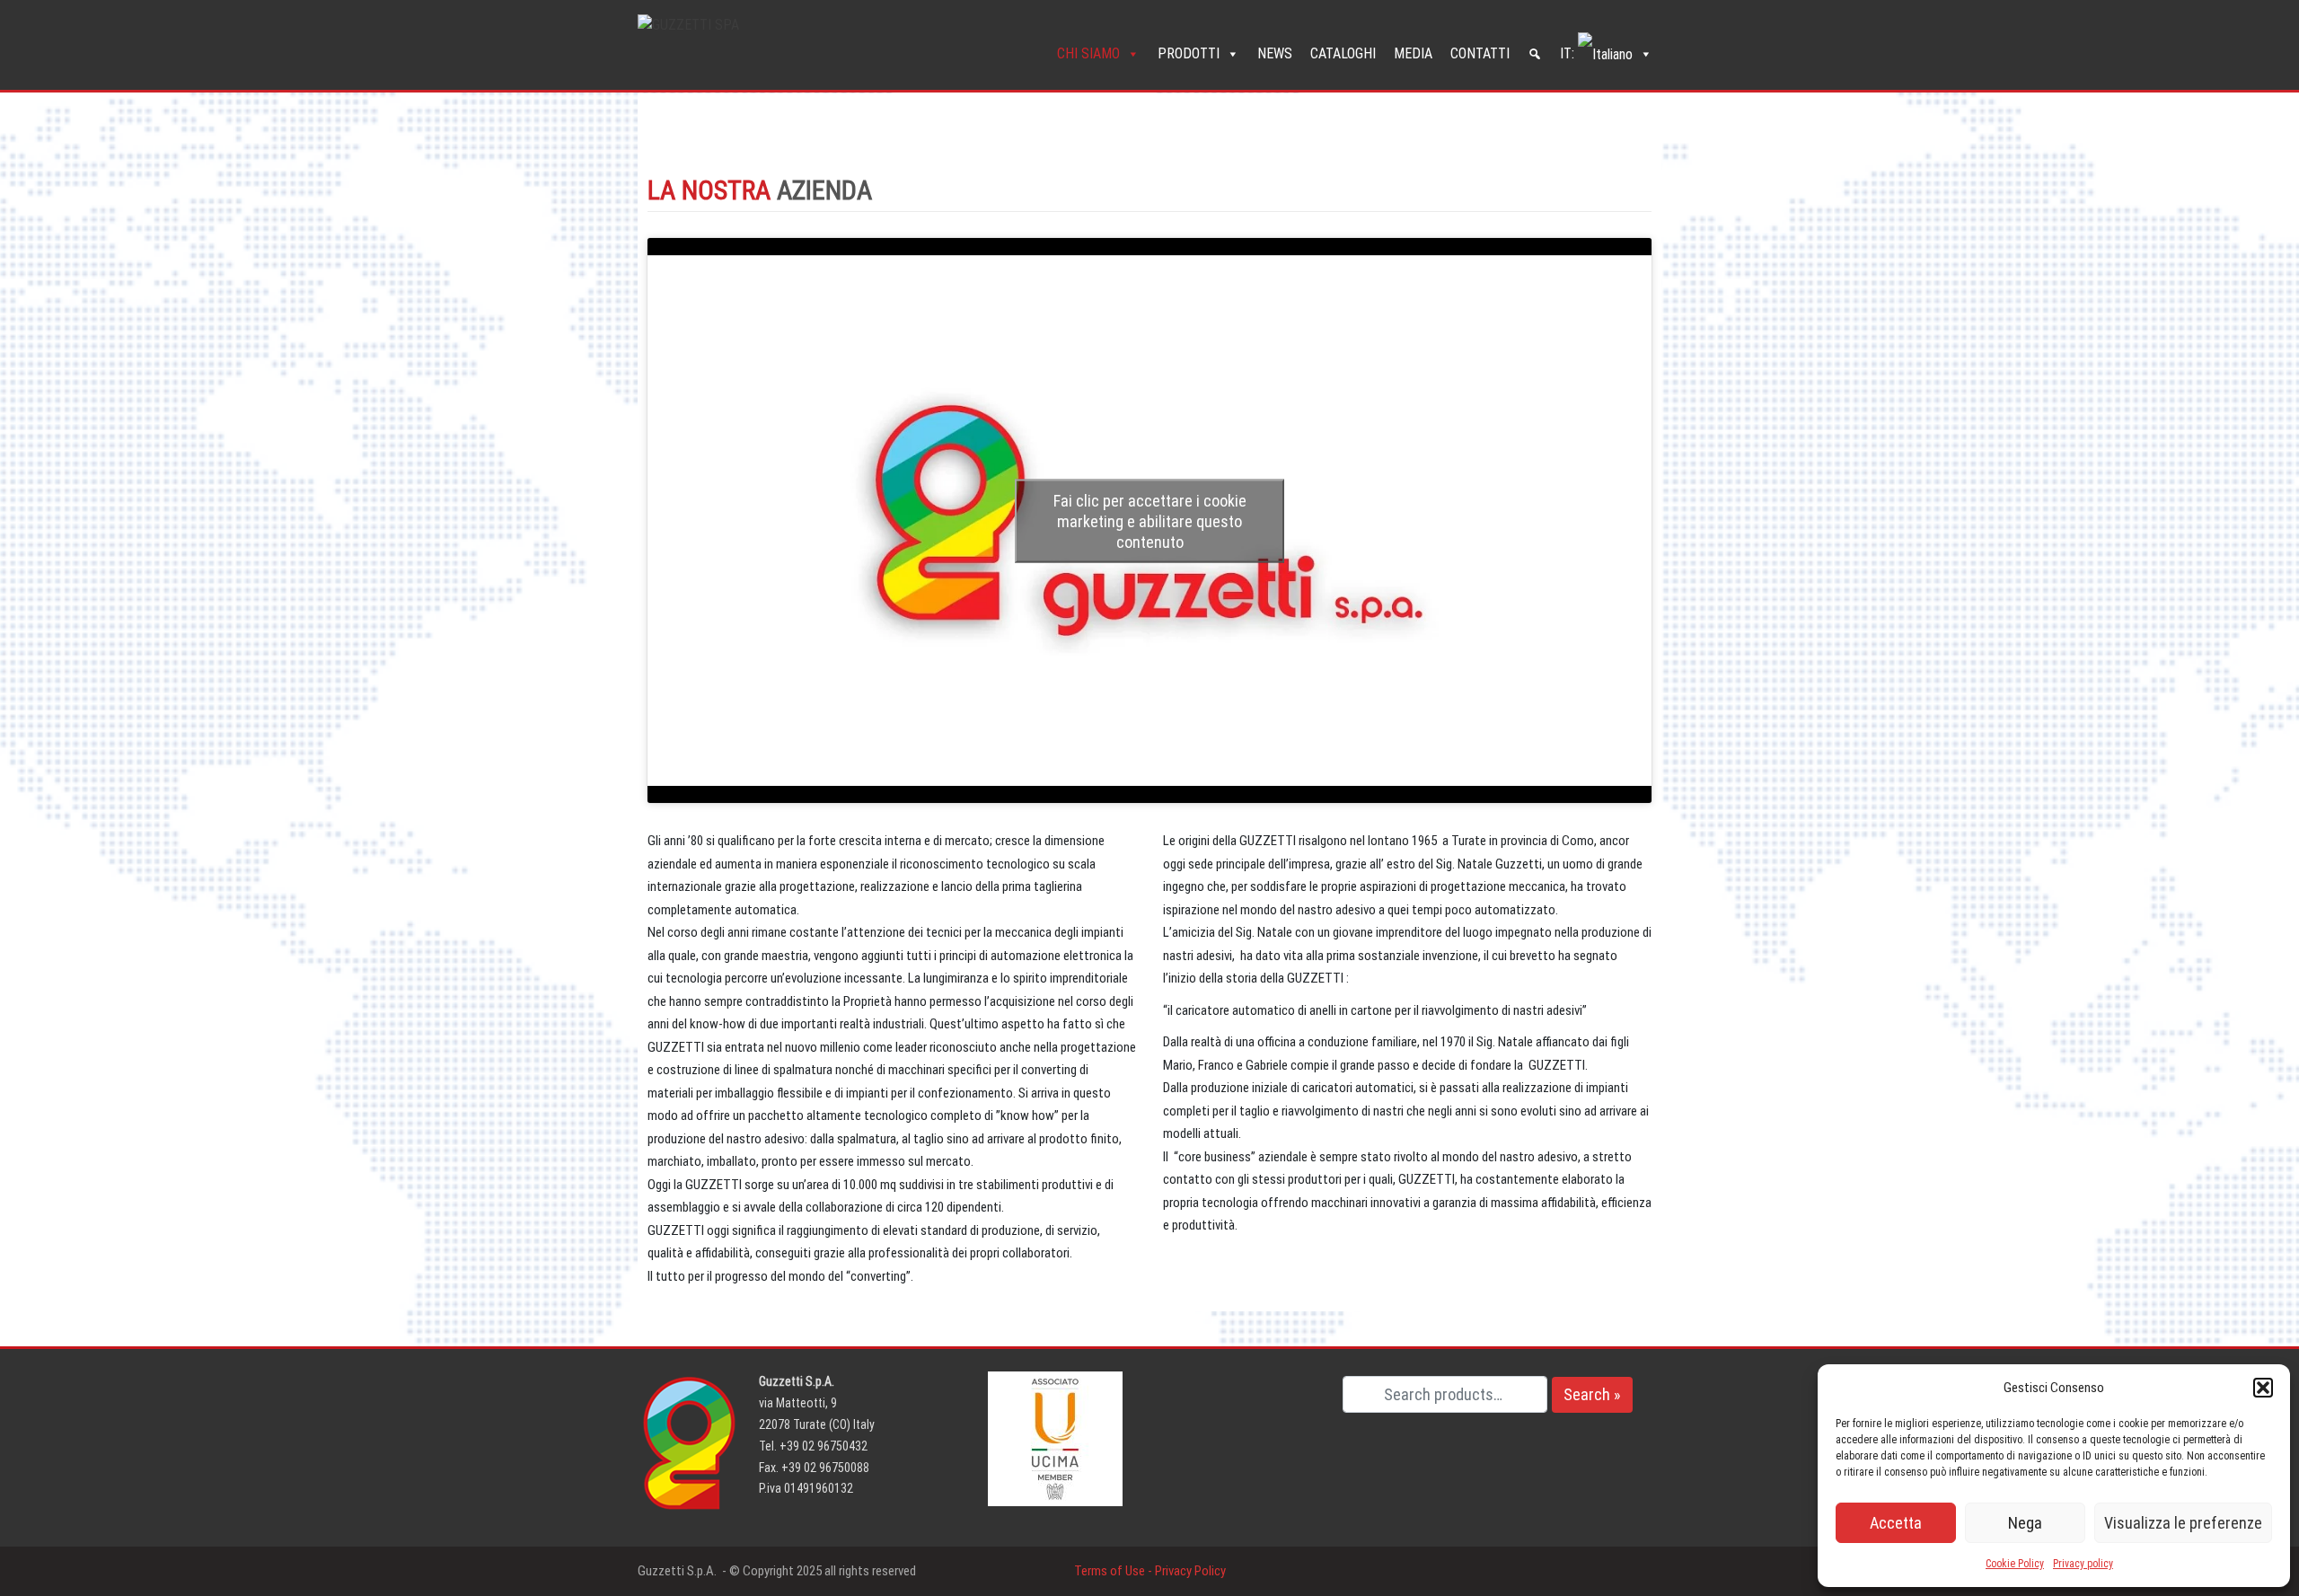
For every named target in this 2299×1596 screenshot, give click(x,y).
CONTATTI (1480, 53)
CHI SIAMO (1088, 53)
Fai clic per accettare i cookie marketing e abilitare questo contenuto (1150, 520)
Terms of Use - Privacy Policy (1150, 1571)
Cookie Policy (2015, 1564)
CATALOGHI (1343, 53)
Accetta (1896, 1523)
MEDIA (1413, 53)
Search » (1592, 1394)
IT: (1569, 53)
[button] (2263, 1388)
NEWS (1275, 53)
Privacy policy (2083, 1564)
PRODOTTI (1189, 53)
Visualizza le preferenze (2183, 1523)
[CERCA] (1535, 54)
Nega (2025, 1523)
